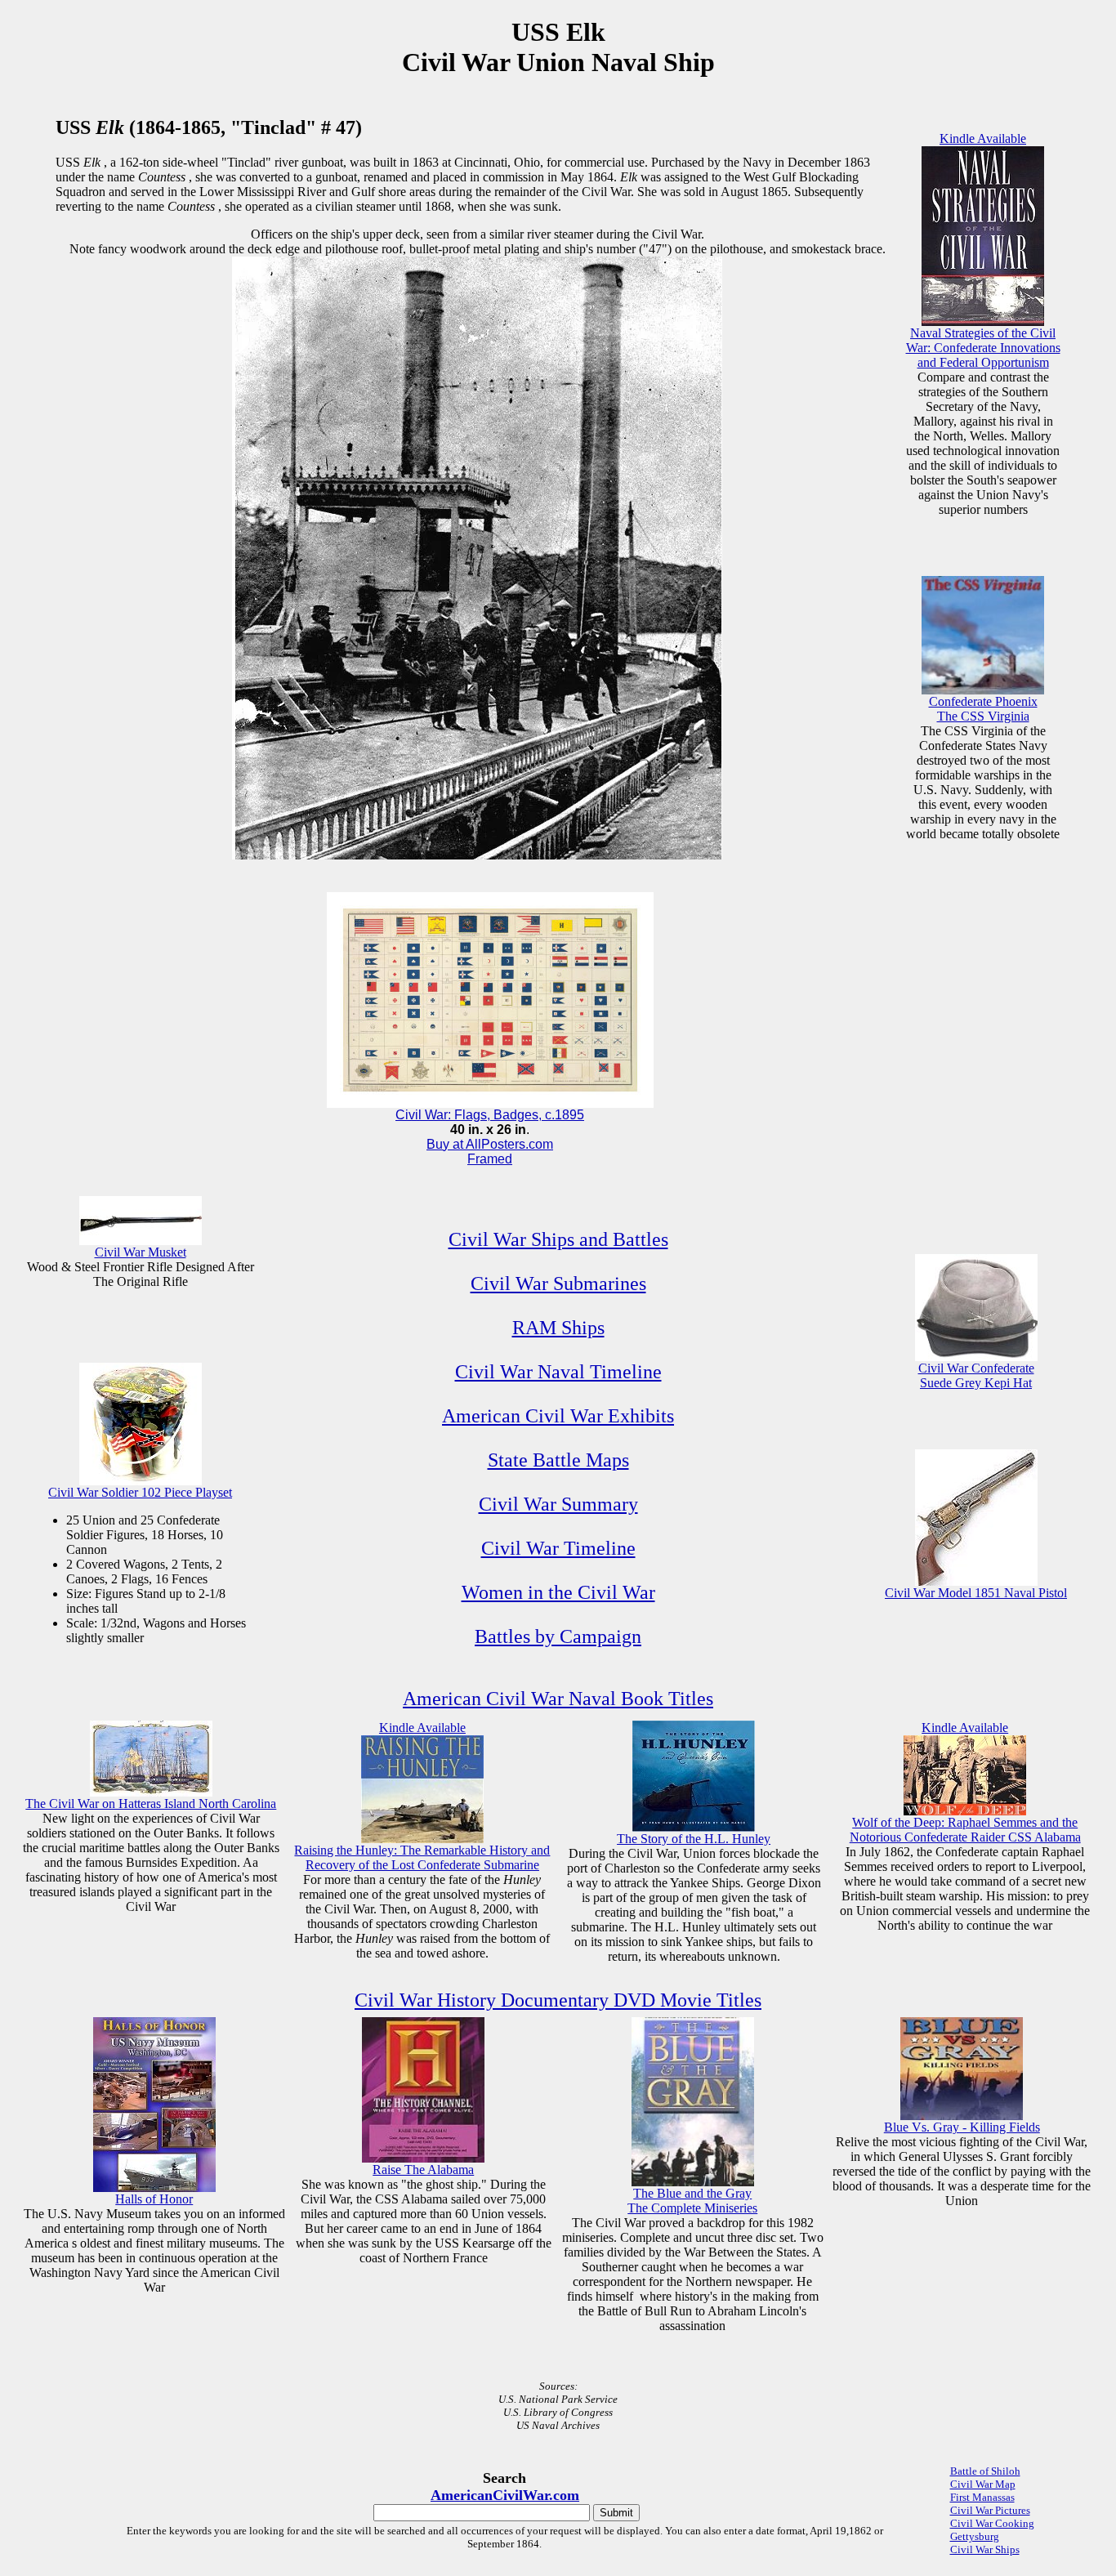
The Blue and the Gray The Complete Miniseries (692, 2201)
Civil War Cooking (992, 2523)
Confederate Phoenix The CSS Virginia (983, 709)
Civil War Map (983, 2484)
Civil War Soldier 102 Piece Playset (140, 1492)
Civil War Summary (558, 1504)
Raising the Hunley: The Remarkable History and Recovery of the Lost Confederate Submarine (422, 1857)
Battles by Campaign (558, 1636)
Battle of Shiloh (985, 2471)
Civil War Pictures (990, 2510)
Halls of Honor (154, 2199)
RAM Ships (558, 1328)
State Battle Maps (558, 1460)
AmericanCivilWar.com (505, 2495)
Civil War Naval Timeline (558, 1372)
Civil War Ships (985, 2549)
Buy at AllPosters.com (490, 1144)
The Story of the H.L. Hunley (694, 1839)
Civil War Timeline (558, 1548)
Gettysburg (975, 2536)
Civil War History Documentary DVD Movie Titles (558, 2000)
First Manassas (982, 2497)
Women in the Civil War (558, 1592)
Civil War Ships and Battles (558, 1239)
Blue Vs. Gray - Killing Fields (962, 2127)
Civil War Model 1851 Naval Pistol (976, 1593)
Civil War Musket (141, 1252)
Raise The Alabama (423, 2170)
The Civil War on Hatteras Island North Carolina (151, 1804)
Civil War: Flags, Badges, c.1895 (490, 1115)
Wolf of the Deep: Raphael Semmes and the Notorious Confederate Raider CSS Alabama (965, 1830)
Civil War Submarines (558, 1284)
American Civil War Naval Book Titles (558, 1699)
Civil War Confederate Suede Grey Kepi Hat (976, 1375)
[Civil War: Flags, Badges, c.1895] (490, 1103)
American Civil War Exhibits (558, 1416)
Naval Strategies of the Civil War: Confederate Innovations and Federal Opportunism (983, 348)
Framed (490, 1159)
